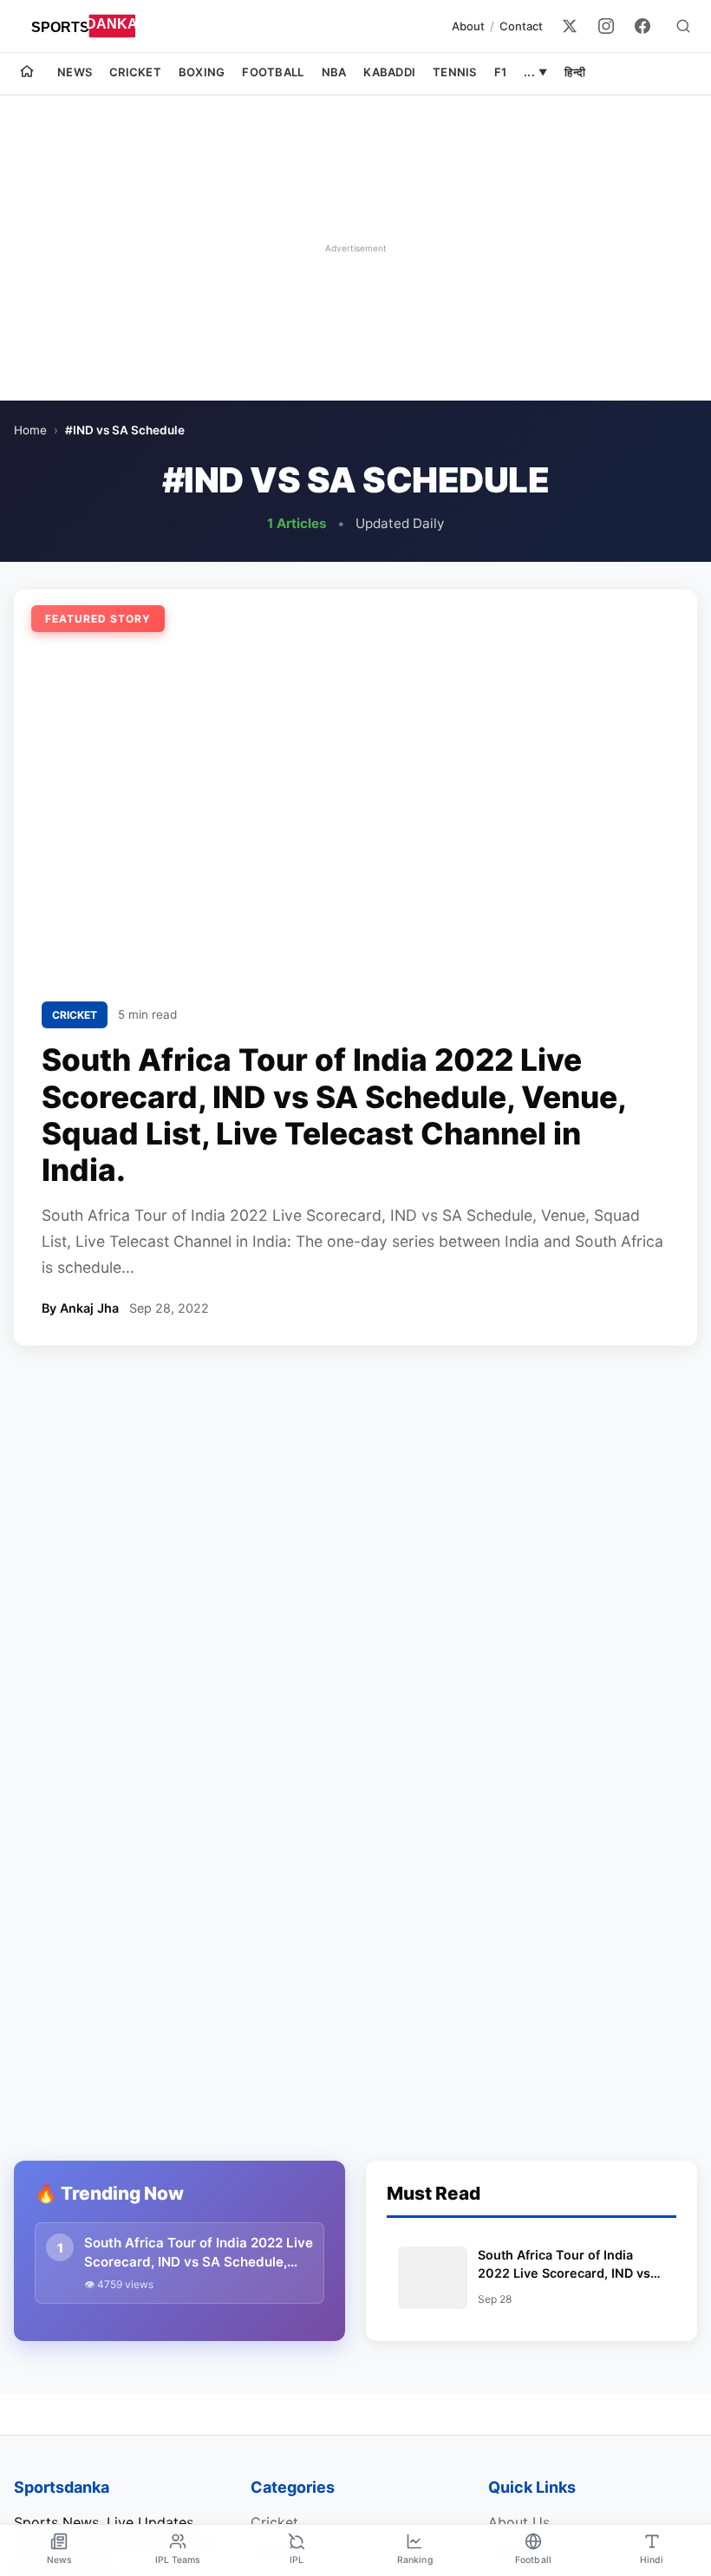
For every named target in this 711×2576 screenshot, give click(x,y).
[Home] (27, 74)
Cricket (135, 72)
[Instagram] (606, 26)
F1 (501, 72)
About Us (519, 2522)
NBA (334, 72)
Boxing (202, 72)
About (468, 26)
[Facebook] (643, 26)
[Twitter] (570, 26)
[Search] (683, 26)
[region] (355, 248)
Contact (521, 26)
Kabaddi (389, 72)
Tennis (455, 72)
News (75, 72)
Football (273, 72)
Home (30, 430)
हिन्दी (575, 72)
